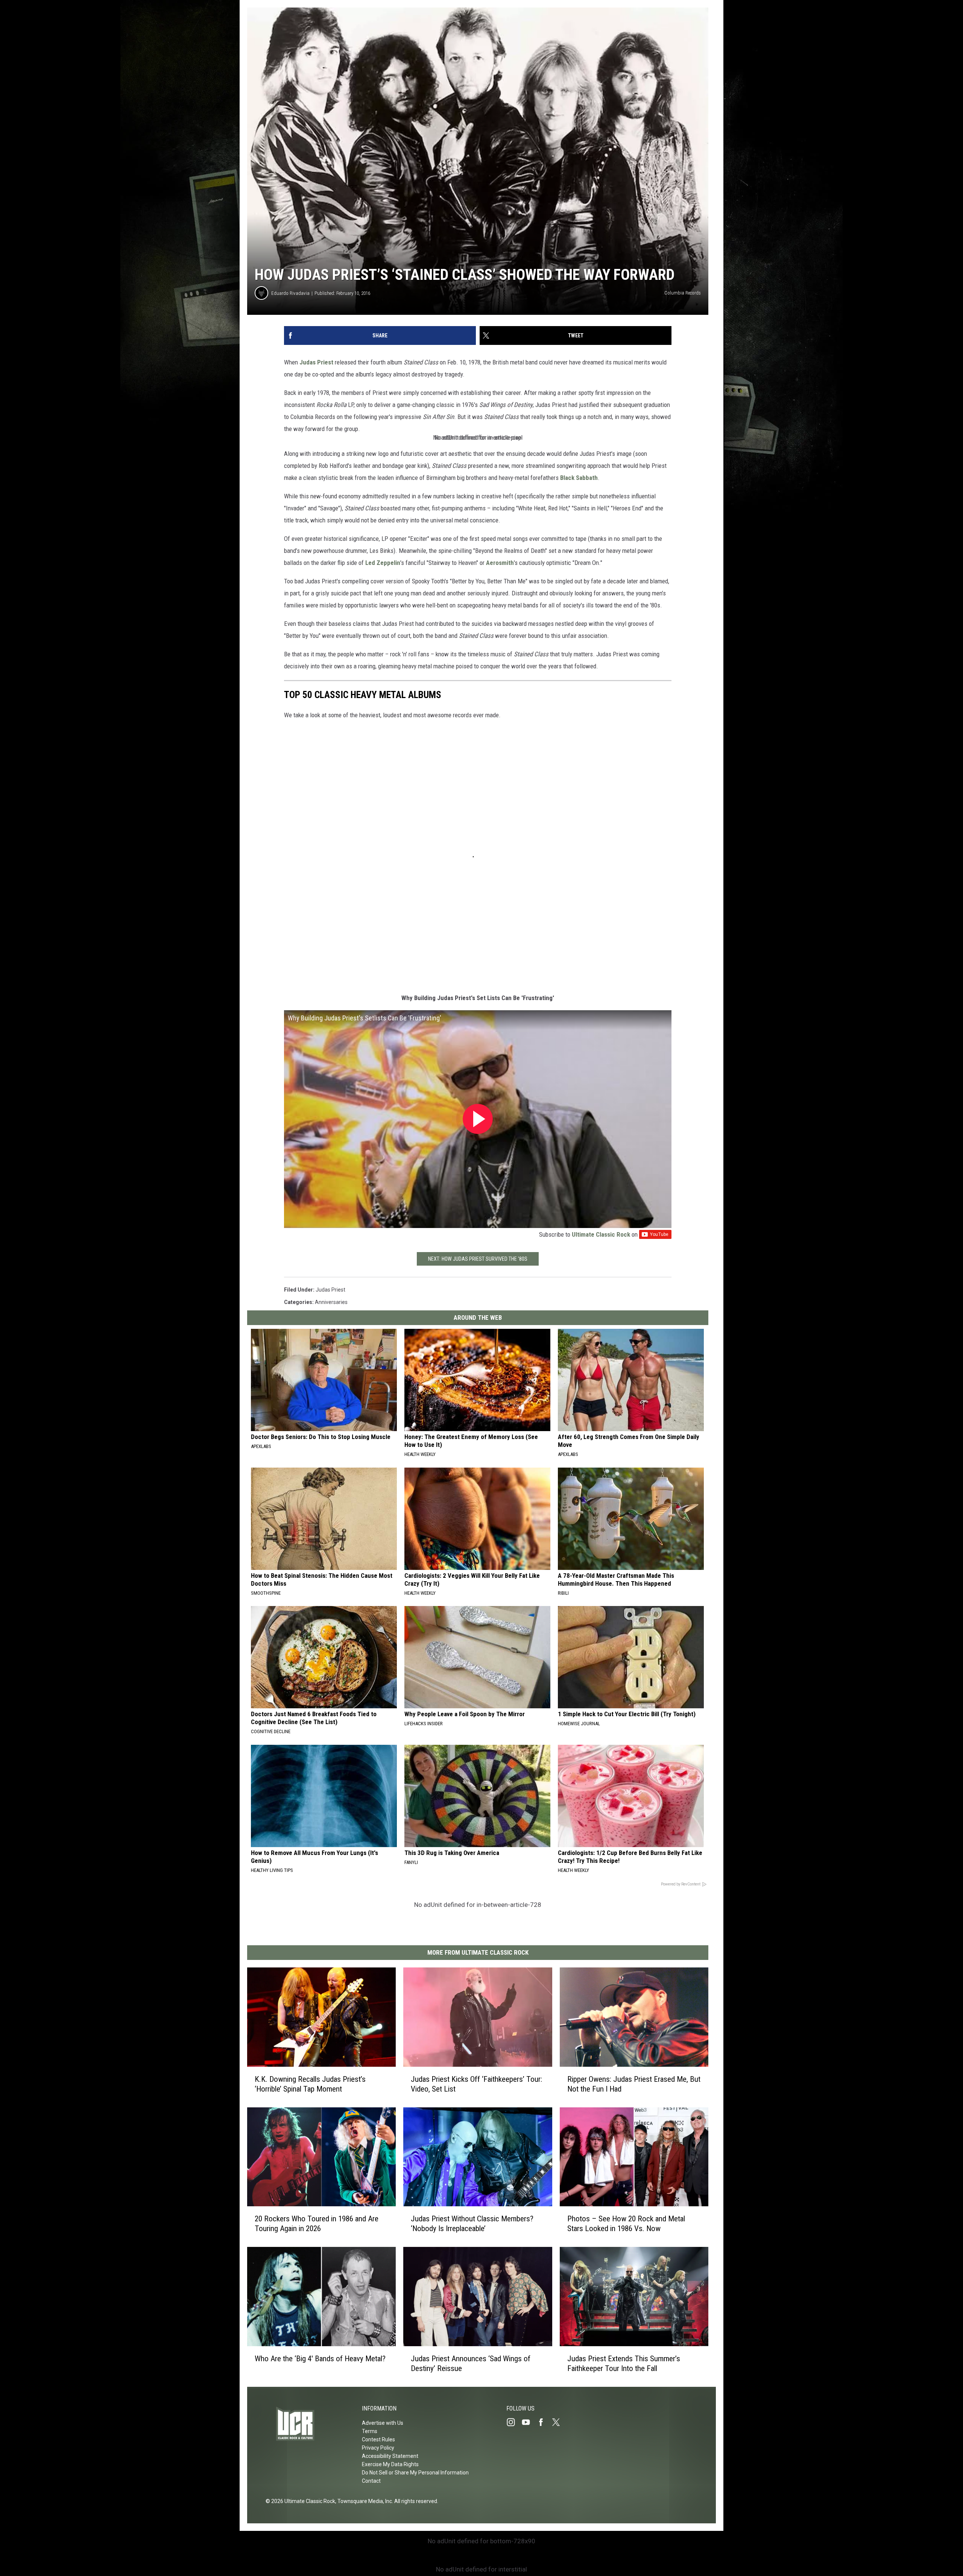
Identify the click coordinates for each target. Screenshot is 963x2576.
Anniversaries (331, 1302)
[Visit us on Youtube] (529, 2422)
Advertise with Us (383, 2423)
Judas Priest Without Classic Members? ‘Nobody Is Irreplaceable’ (472, 2224)
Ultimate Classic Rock (601, 1234)
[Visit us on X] (559, 2422)
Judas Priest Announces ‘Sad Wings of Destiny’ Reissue (471, 2363)
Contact (371, 2481)
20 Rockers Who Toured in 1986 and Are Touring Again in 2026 (317, 2224)
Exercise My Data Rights (390, 2464)
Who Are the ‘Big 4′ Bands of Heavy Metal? (320, 2359)
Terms (370, 2431)
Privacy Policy (378, 2448)
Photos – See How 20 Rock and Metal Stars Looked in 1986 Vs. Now (626, 2224)
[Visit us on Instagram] (514, 2422)
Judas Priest (316, 362)
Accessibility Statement (390, 2456)
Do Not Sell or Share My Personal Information (415, 2473)
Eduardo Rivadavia (290, 293)
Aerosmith (500, 563)
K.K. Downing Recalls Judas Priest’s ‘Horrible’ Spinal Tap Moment (310, 2084)
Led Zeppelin (383, 563)
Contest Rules (378, 2439)
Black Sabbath (579, 478)
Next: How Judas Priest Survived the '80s (478, 1259)
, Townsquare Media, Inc (364, 2501)
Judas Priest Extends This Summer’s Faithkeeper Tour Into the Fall (624, 2363)
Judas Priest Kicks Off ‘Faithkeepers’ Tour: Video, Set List (476, 2084)
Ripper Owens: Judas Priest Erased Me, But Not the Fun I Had (634, 2084)
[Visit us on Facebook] (544, 2422)
